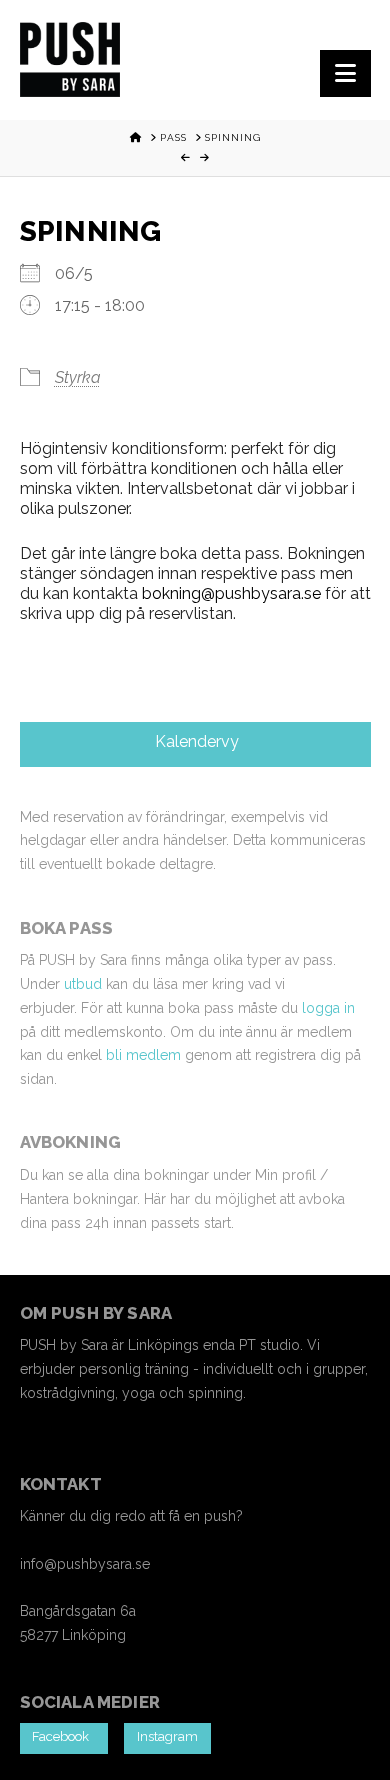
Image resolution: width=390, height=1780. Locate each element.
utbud (83, 984)
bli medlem (143, 1055)
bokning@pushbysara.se (231, 593)
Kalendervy (195, 741)
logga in (328, 1008)
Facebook (63, 1736)
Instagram (167, 1736)
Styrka (78, 377)
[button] (345, 73)
